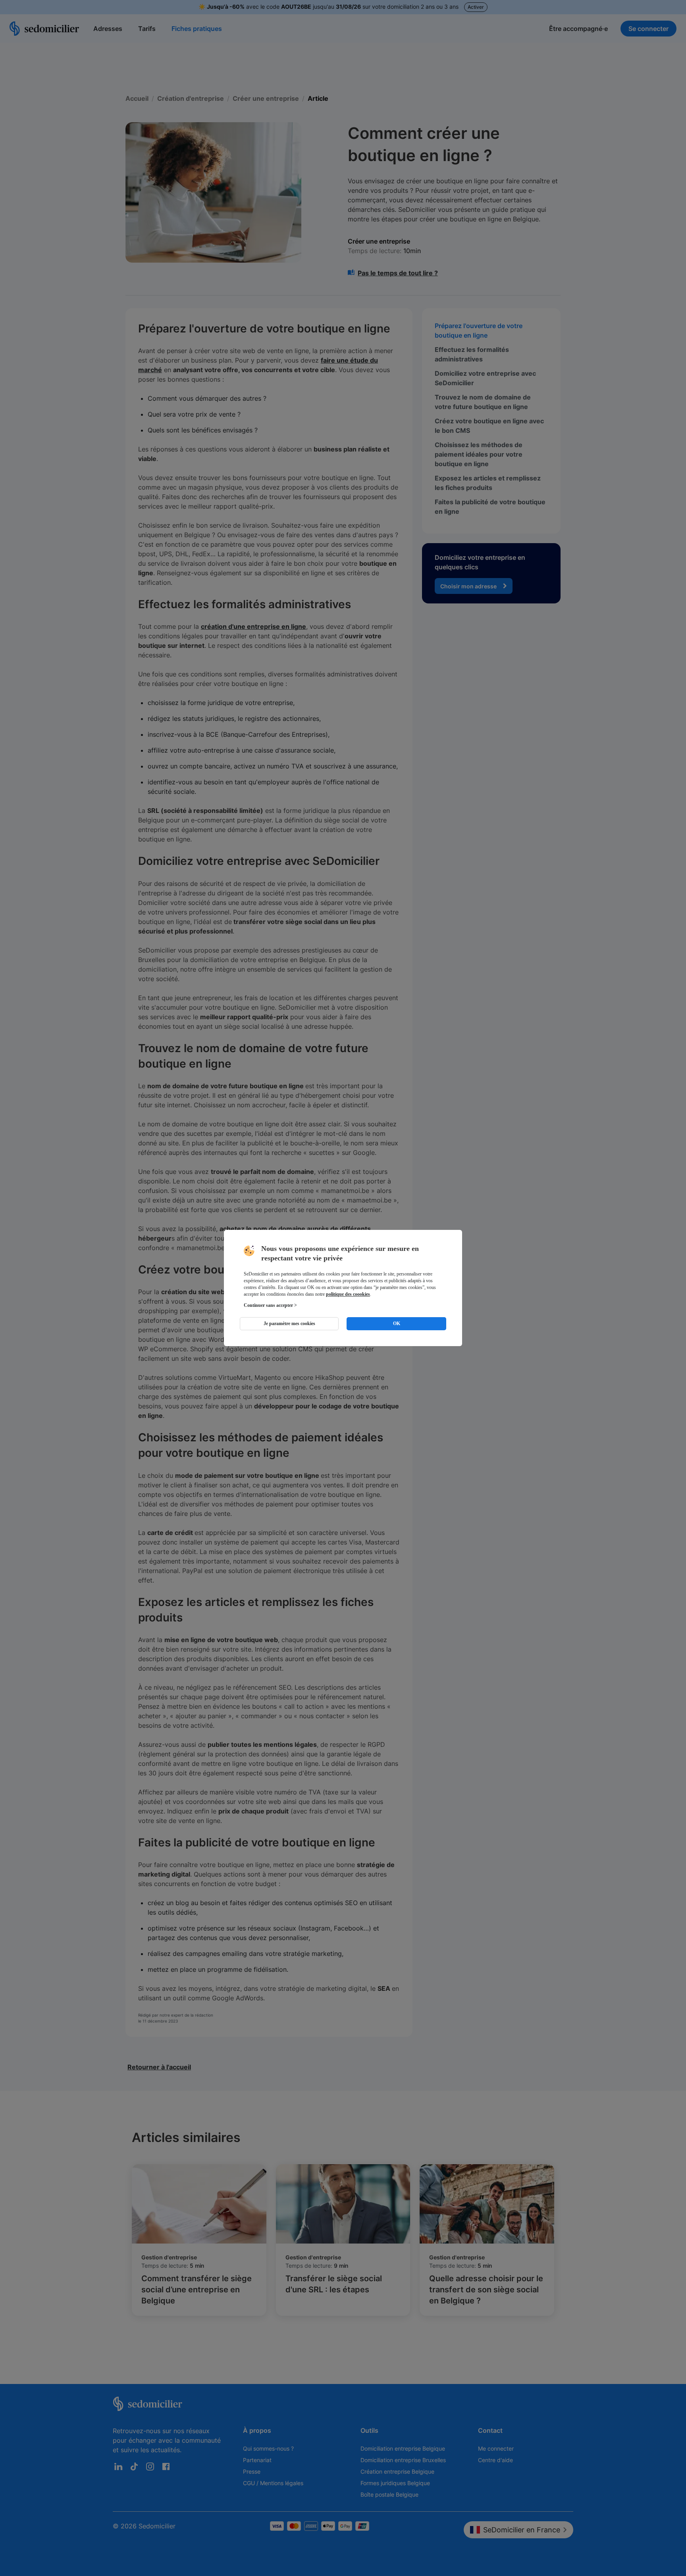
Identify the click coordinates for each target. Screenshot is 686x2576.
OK (397, 1324)
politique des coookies (348, 1294)
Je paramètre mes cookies (289, 1324)
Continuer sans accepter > (270, 1305)
